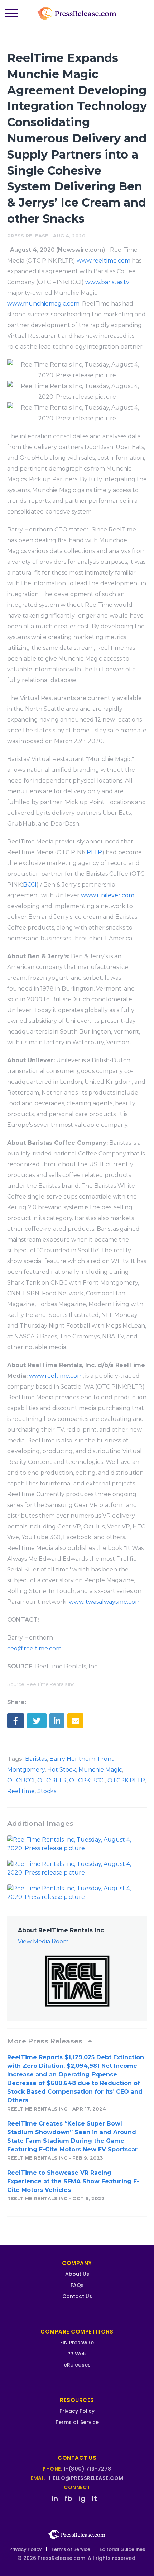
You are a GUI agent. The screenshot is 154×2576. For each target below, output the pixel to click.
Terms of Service (77, 2422)
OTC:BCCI (21, 1780)
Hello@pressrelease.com (86, 2478)
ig (82, 2499)
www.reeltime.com (104, 261)
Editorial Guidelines (122, 2549)
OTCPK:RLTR (126, 1780)
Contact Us (77, 2296)
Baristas (36, 1759)
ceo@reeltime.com (34, 1648)
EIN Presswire (77, 2343)
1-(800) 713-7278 (88, 2469)
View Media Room (43, 1941)
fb (68, 2499)
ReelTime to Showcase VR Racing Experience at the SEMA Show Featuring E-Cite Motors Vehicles (73, 2181)
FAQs (77, 2285)
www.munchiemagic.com (43, 304)
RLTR (94, 852)
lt (95, 2499)
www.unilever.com (108, 895)
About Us (77, 2274)
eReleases (77, 2365)
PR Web (77, 2354)
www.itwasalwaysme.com (105, 1602)
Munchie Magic (100, 1770)
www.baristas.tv (107, 282)
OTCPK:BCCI (87, 1780)
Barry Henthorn (72, 1759)
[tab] (77, 2041)
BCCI (30, 885)
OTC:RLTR (52, 1780)
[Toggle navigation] (11, 14)
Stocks (47, 1791)
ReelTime (21, 1791)
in (55, 2499)
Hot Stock (62, 1770)
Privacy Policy (77, 2411)
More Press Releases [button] (46, 2041)
